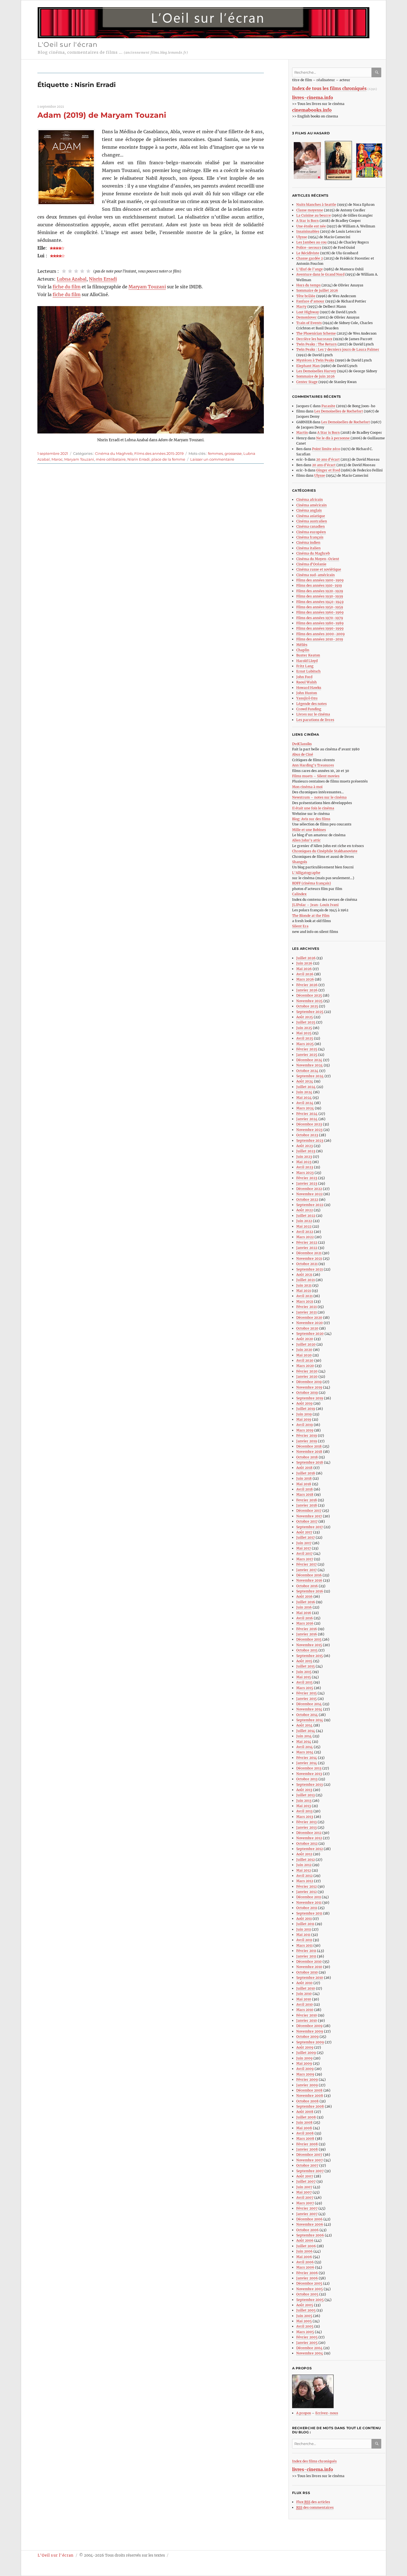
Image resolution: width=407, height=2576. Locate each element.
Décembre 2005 (309, 2283)
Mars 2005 (305, 2332)
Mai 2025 (304, 1033)
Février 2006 (307, 2273)
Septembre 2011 (309, 1913)
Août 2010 (304, 1983)
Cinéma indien (308, 542)
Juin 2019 (304, 1414)
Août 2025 (305, 1017)
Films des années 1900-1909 (320, 580)
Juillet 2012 (306, 1860)
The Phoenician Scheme (316, 333)
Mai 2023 (304, 1162)
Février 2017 (306, 1564)
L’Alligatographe (306, 873)
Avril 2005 (305, 2326)
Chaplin (303, 650)
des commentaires (315, 2507)
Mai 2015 (304, 1677)
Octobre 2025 (307, 1006)
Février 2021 (306, 1307)
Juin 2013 (304, 1801)
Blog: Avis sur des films (311, 819)
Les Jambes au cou (311, 242)
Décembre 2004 (309, 2348)
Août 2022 (305, 1210)
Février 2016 (307, 1629)
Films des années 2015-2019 (159, 453)
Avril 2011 (304, 1940)
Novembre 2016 (309, 1580)
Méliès (302, 645)
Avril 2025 (305, 1038)
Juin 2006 (304, 2251)
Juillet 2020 (306, 1344)
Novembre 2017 (309, 1516)
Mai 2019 (304, 1419)
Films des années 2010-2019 (320, 639)
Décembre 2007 (309, 2155)
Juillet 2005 (306, 2310)
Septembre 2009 (310, 2042)
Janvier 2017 (306, 1570)
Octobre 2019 (307, 1393)
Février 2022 (307, 1242)
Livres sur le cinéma (313, 714)
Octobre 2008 (307, 2101)
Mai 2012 (304, 1870)
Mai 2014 (304, 1742)
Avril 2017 (304, 1553)
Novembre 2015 (309, 1645)
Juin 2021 (304, 1285)
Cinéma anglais (309, 510)
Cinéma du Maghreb (114, 453)
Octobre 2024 (307, 1071)
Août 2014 (304, 1725)
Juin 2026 (304, 963)
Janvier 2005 (307, 2343)
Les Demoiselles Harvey (316, 371)
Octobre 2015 (307, 1650)
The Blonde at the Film (311, 916)
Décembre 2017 (309, 1511)
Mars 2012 (305, 1881)
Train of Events (309, 323)
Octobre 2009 (307, 2037)
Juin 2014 (304, 1736)
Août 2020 (305, 1339)
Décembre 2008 (309, 2090)
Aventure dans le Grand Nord (320, 274)
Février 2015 (306, 1693)
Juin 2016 (304, 1607)
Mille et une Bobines (309, 830)
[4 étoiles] (82, 271)
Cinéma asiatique (311, 516)
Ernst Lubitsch (308, 671)
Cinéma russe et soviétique (319, 569)
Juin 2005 (304, 2316)
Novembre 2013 (309, 1774)
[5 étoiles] (88, 271)
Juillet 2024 (306, 1087)
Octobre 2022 (307, 1200)
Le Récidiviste (308, 253)
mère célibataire (111, 459)
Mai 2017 (304, 1548)
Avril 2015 (304, 1682)
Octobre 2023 (307, 1135)
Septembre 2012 (310, 1849)
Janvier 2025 (307, 1055)
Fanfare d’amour (310, 301)
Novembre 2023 (309, 1130)
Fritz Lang (305, 666)
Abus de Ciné (303, 754)
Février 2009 (307, 2079)
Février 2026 (307, 985)
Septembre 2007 (310, 2171)
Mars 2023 (305, 1173)
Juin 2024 (304, 1092)
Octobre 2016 (307, 1586)
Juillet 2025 (306, 1022)
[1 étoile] (64, 271)
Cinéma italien (308, 548)
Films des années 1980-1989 (320, 623)
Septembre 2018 (310, 1462)
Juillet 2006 (306, 2246)
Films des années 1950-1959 (320, 607)
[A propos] (339, 2391)
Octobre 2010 (307, 1972)
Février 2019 (307, 1435)
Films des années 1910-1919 (319, 585)
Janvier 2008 (307, 2149)
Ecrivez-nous (327, 2413)
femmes (215, 453)
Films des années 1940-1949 (320, 602)
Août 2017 (304, 1532)
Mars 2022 (305, 1237)
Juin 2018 (304, 1478)
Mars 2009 (305, 2074)
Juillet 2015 (306, 1666)
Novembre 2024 (310, 1065)
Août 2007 (305, 2176)
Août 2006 (305, 2240)
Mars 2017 (305, 1559)
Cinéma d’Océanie (311, 564)
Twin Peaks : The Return (316, 344)
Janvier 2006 (307, 2278)
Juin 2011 (304, 1929)
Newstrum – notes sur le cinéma (319, 797)
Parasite (328, 406)
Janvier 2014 (307, 1763)
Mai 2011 (303, 1935)
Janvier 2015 (306, 1699)
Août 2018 (304, 1468)
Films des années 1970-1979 (320, 618)
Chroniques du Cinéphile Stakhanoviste (325, 851)
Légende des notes (311, 704)
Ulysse (302, 237)
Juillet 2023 (306, 1151)
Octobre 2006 (307, 2230)
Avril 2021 (304, 1296)
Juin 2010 (304, 1994)
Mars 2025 (305, 1044)
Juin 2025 (304, 1028)
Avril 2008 (305, 2133)
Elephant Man (308, 366)
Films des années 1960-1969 (320, 612)
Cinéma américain (311, 505)
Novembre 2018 (309, 1452)
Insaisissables (308, 231)
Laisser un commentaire (212, 459)
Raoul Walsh (306, 682)
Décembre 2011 (309, 1897)
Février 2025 (307, 1049)
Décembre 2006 (309, 2219)
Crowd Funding (309, 709)
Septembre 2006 (310, 2235)
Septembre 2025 (310, 1012)
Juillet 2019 (306, 1409)
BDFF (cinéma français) (311, 883)
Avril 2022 (305, 1232)
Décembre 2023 (309, 1124)
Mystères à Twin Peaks (315, 360)
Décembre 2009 (309, 2026)
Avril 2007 (305, 2197)
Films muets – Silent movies (316, 776)
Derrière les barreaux (314, 339)
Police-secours (309, 247)
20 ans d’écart (328, 459)
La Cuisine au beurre (314, 215)
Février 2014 (307, 1758)
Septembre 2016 (310, 1591)
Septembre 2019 (310, 1398)
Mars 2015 (305, 1688)
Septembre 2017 (310, 1527)
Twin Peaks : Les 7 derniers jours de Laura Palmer (338, 349)
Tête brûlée (306, 296)
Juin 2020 (304, 1350)
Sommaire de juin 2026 (315, 376)
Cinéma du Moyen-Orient (318, 559)
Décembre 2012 (309, 1833)
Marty (301, 306)
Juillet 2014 (306, 1731)
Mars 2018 (305, 1494)
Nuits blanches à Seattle (316, 205)
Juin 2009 (304, 2058)
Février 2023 (307, 1178)
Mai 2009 (304, 2063)
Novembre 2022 (309, 1194)
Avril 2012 (304, 1876)
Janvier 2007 (307, 2214)
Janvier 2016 (307, 1634)
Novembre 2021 (309, 1259)
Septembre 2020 (310, 1334)
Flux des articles (313, 2502)
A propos (304, 2413)
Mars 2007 (305, 2203)
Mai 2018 (304, 1484)
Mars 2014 (305, 1752)
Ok (377, 72)
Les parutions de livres (315, 720)
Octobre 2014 (307, 1715)
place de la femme (168, 459)
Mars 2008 (305, 2138)
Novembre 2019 (309, 1387)
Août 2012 (304, 1854)
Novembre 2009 (310, 2031)
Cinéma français (310, 537)
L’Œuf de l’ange (310, 269)
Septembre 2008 (310, 2106)
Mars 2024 (305, 1108)
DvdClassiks (302, 744)
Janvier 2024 (307, 1119)
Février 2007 (307, 2208)
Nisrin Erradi (103, 279)
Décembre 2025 (309, 995)
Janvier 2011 (306, 1956)
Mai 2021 (304, 1291)
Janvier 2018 (307, 1505)
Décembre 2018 (309, 1446)
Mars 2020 (305, 1366)
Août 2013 (304, 1790)
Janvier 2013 (306, 1827)
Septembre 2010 (310, 1978)
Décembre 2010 (309, 1961)
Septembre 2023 (310, 1141)
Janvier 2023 (307, 1183)
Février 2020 (307, 1371)
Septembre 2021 (310, 1269)
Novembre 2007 (310, 2160)
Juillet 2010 (306, 1988)
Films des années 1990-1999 (320, 628)
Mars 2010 (305, 2010)
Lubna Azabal (72, 279)
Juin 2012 (304, 1865)
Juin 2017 (304, 1543)
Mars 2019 (305, 1430)
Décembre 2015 (309, 1639)
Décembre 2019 (309, 1382)
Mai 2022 (304, 1226)
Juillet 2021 (306, 1280)
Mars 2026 (305, 979)
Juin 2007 (304, 2187)
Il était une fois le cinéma (313, 808)
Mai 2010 (304, 1999)
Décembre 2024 (309, 1060)
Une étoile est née (311, 226)
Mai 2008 (304, 2128)
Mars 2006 (305, 2267)
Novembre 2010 (309, 1967)
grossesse (233, 453)
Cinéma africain (310, 500)
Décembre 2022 (309, 1189)
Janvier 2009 (307, 2085)
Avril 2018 (305, 1489)
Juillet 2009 (306, 2053)
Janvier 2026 (307, 990)
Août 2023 (305, 1146)
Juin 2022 (304, 1221)
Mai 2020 (304, 1355)
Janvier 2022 (307, 1248)
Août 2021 (304, 1275)
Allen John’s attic (306, 840)
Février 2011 (306, 1951)
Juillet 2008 (306, 2117)
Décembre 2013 (309, 1768)
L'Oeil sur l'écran (68, 44)
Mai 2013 (304, 1806)
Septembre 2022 (310, 1205)
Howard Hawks (309, 688)
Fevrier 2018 (307, 1500)
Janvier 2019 (307, 1441)
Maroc (57, 459)
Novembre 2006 (310, 2224)
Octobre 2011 (307, 1908)
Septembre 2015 (310, 1656)
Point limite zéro (326, 449)
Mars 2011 (304, 1945)
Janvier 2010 (307, 2020)
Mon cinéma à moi (307, 787)
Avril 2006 (305, 2262)
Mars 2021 (305, 1301)
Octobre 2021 (307, 1264)
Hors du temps (308, 285)
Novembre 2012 (309, 1838)
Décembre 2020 (309, 1317)
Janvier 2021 (306, 1312)
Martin (302, 433)
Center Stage (307, 382)
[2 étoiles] (70, 271)
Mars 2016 (305, 1623)
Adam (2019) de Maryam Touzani (102, 115)
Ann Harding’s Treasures (313, 765)
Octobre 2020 (307, 1328)
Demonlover (306, 317)
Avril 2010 (305, 2004)
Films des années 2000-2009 (320, 634)
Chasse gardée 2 (310, 258)
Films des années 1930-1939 (320, 596)
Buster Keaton (308, 655)
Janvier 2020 (307, 1376)
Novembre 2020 (310, 1323)
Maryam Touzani (147, 287)
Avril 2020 (305, 1360)
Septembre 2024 (310, 1076)
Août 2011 (304, 1919)
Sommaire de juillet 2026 (317, 290)
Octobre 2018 (307, 1457)
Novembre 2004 (310, 2353)
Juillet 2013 (306, 1795)
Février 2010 (307, 2015)
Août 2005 (305, 2305)
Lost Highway (308, 312)
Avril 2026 (305, 974)
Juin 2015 (304, 1672)
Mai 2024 (304, 1098)
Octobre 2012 (307, 1844)
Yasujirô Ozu (307, 698)
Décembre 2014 (309, 1704)
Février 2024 (307, 1114)
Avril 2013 (304, 1811)
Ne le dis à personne (333, 438)
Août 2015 (304, 1661)
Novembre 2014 (309, 1709)
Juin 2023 (304, 1157)
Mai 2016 (304, 1613)
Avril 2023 (305, 1167)
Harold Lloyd (307, 661)
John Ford (304, 677)
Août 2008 (305, 2112)
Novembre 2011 (309, 1903)
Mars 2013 (305, 1817)
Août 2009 (305, 2047)
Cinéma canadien (311, 526)
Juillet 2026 (306, 958)
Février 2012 (306, 1886)
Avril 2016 (305, 1618)
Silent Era (300, 926)
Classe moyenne (310, 210)
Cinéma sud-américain (315, 575)
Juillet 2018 (306, 1473)
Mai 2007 (304, 2192)
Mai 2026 (304, 969)
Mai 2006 (304, 2257)
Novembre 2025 (309, 1001)
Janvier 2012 (306, 1892)
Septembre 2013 (310, 1785)
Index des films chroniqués (314, 2461)
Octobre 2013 (307, 1779)
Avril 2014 (305, 1747)
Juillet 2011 (305, 1924)
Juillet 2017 (306, 1537)
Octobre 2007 (307, 2165)
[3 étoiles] (76, 271)
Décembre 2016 (309, 1575)
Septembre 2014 (310, 1720)
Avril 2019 (305, 1425)
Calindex (299, 894)
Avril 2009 (305, 2069)
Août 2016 (304, 1596)
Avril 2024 (305, 1103)
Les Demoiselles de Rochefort (339, 411)
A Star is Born (307, 221)
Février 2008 (307, 2144)
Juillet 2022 (306, 1216)
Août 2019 (304, 1403)
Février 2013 (306, 1822)
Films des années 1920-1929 (320, 591)
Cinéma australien (312, 521)
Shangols (300, 862)
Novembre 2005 (310, 2289)
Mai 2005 (304, 2321)
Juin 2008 (304, 2122)
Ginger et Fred (328, 470)
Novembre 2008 (310, 2096)
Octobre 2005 (307, 2294)
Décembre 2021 (309, 1253)
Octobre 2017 (307, 1521)
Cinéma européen (311, 532)
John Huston (307, 693)
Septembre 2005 (310, 2300)
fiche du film (67, 287)
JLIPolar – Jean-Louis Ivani (315, 905)
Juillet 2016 (306, 1602)
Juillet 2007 (306, 2181)
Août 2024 (305, 1081)
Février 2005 (307, 2337)
